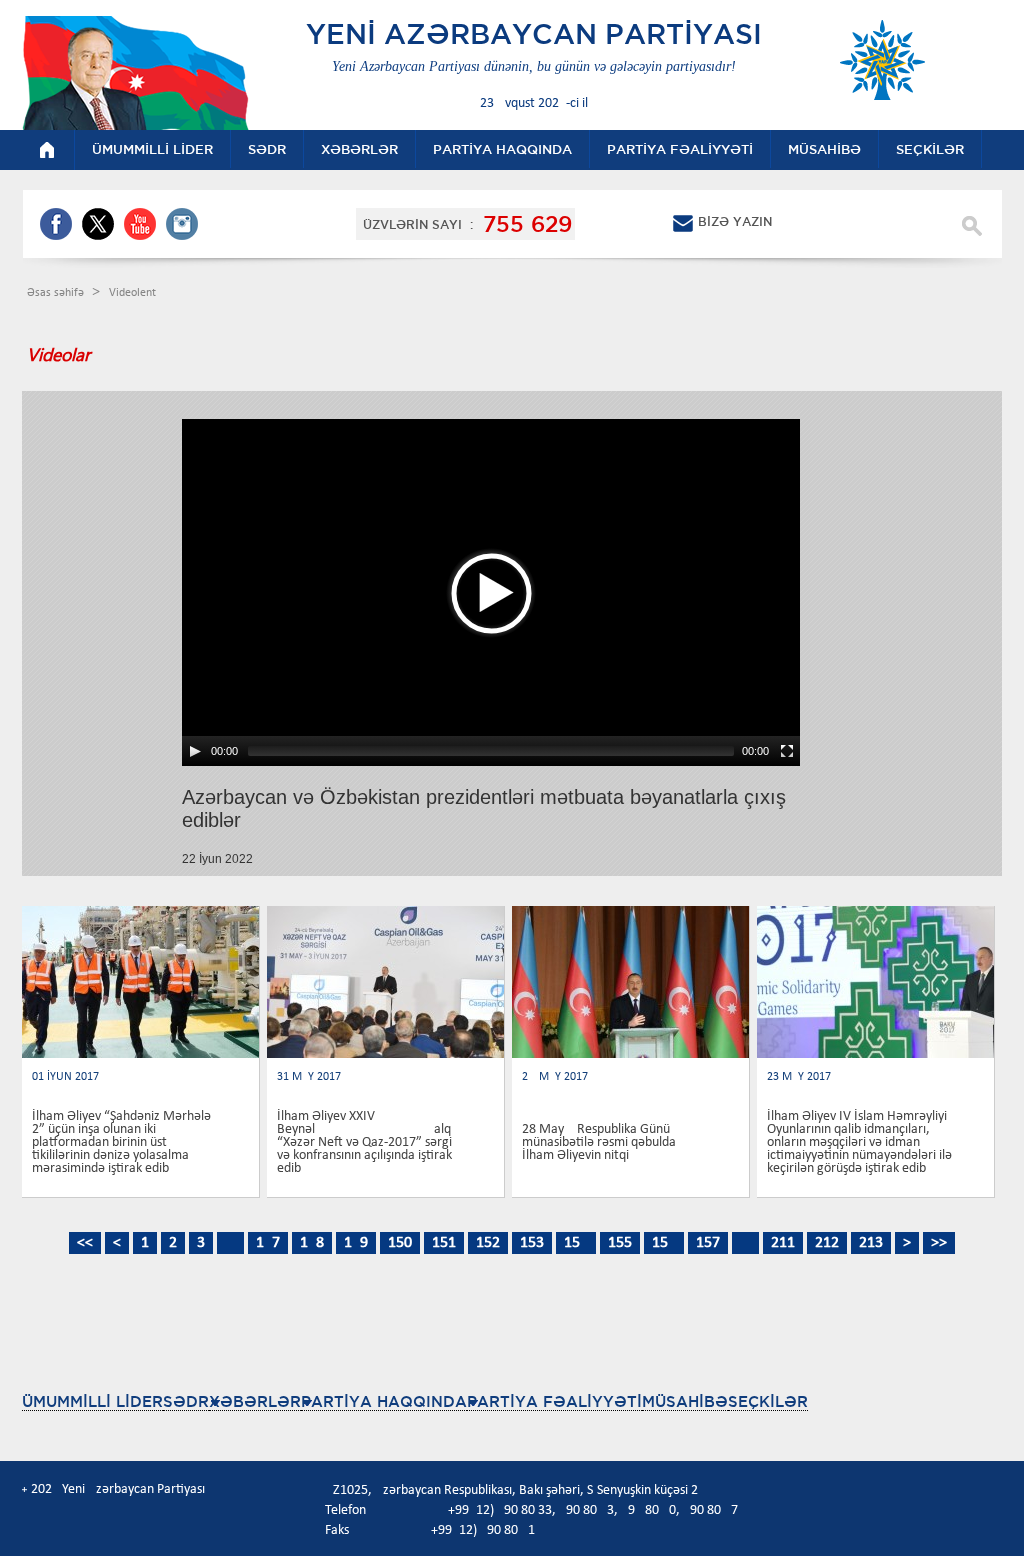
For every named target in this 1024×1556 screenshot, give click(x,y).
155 (620, 1243)
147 (268, 1243)
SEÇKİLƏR (768, 1401)
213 (871, 1243)
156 (664, 1243)
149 (356, 1243)
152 (488, 1243)
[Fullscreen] (787, 751)
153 (532, 1243)
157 (708, 1243)
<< (85, 1243)
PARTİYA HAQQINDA (384, 1401)
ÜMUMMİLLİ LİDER (92, 1401)
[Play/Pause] (195, 751)
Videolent (132, 293)
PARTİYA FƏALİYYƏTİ (554, 1401)
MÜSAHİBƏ (685, 1401)
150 (400, 1243)
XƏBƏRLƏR (255, 1401)
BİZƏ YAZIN (735, 221)
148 (312, 1243)
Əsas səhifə (57, 293)
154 (576, 1243)
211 (783, 1243)
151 (444, 1243)
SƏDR (186, 1401)
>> (939, 1243)
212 (827, 1243)
